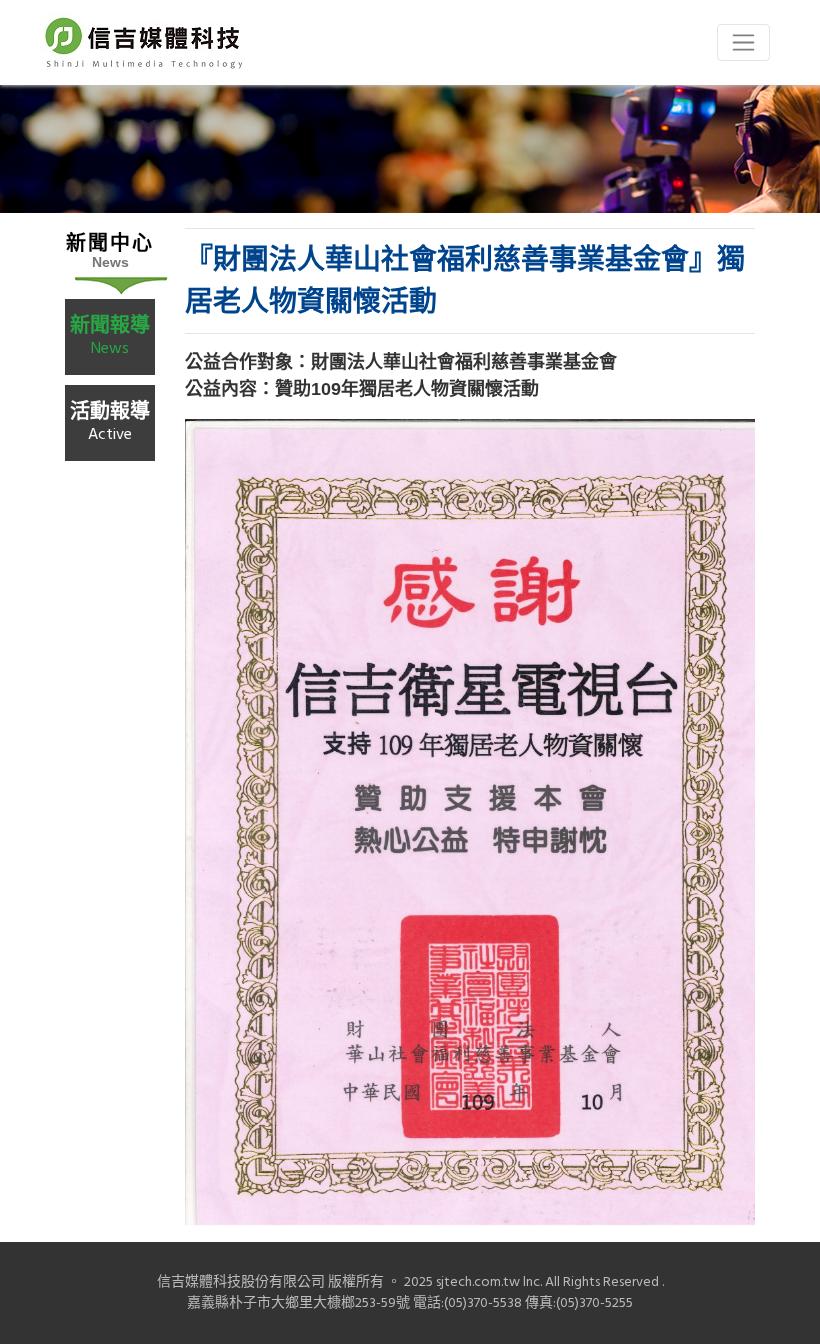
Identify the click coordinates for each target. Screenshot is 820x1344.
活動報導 (110, 421)
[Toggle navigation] (743, 42)
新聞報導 (110, 335)
